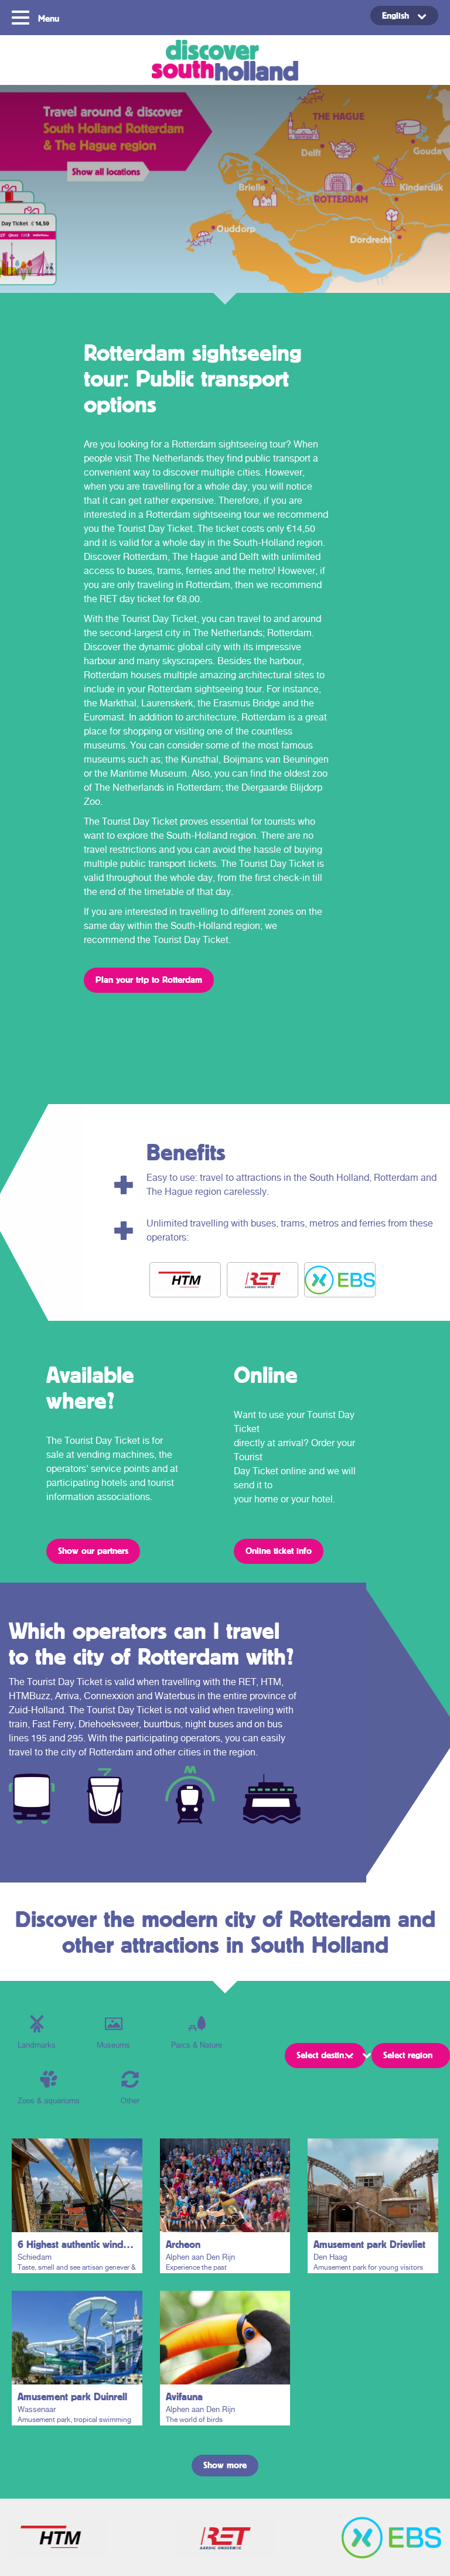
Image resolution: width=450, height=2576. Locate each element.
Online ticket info (279, 1550)
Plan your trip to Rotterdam (149, 979)
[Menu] (22, 16)
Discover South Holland (225, 60)
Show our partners (93, 1550)
